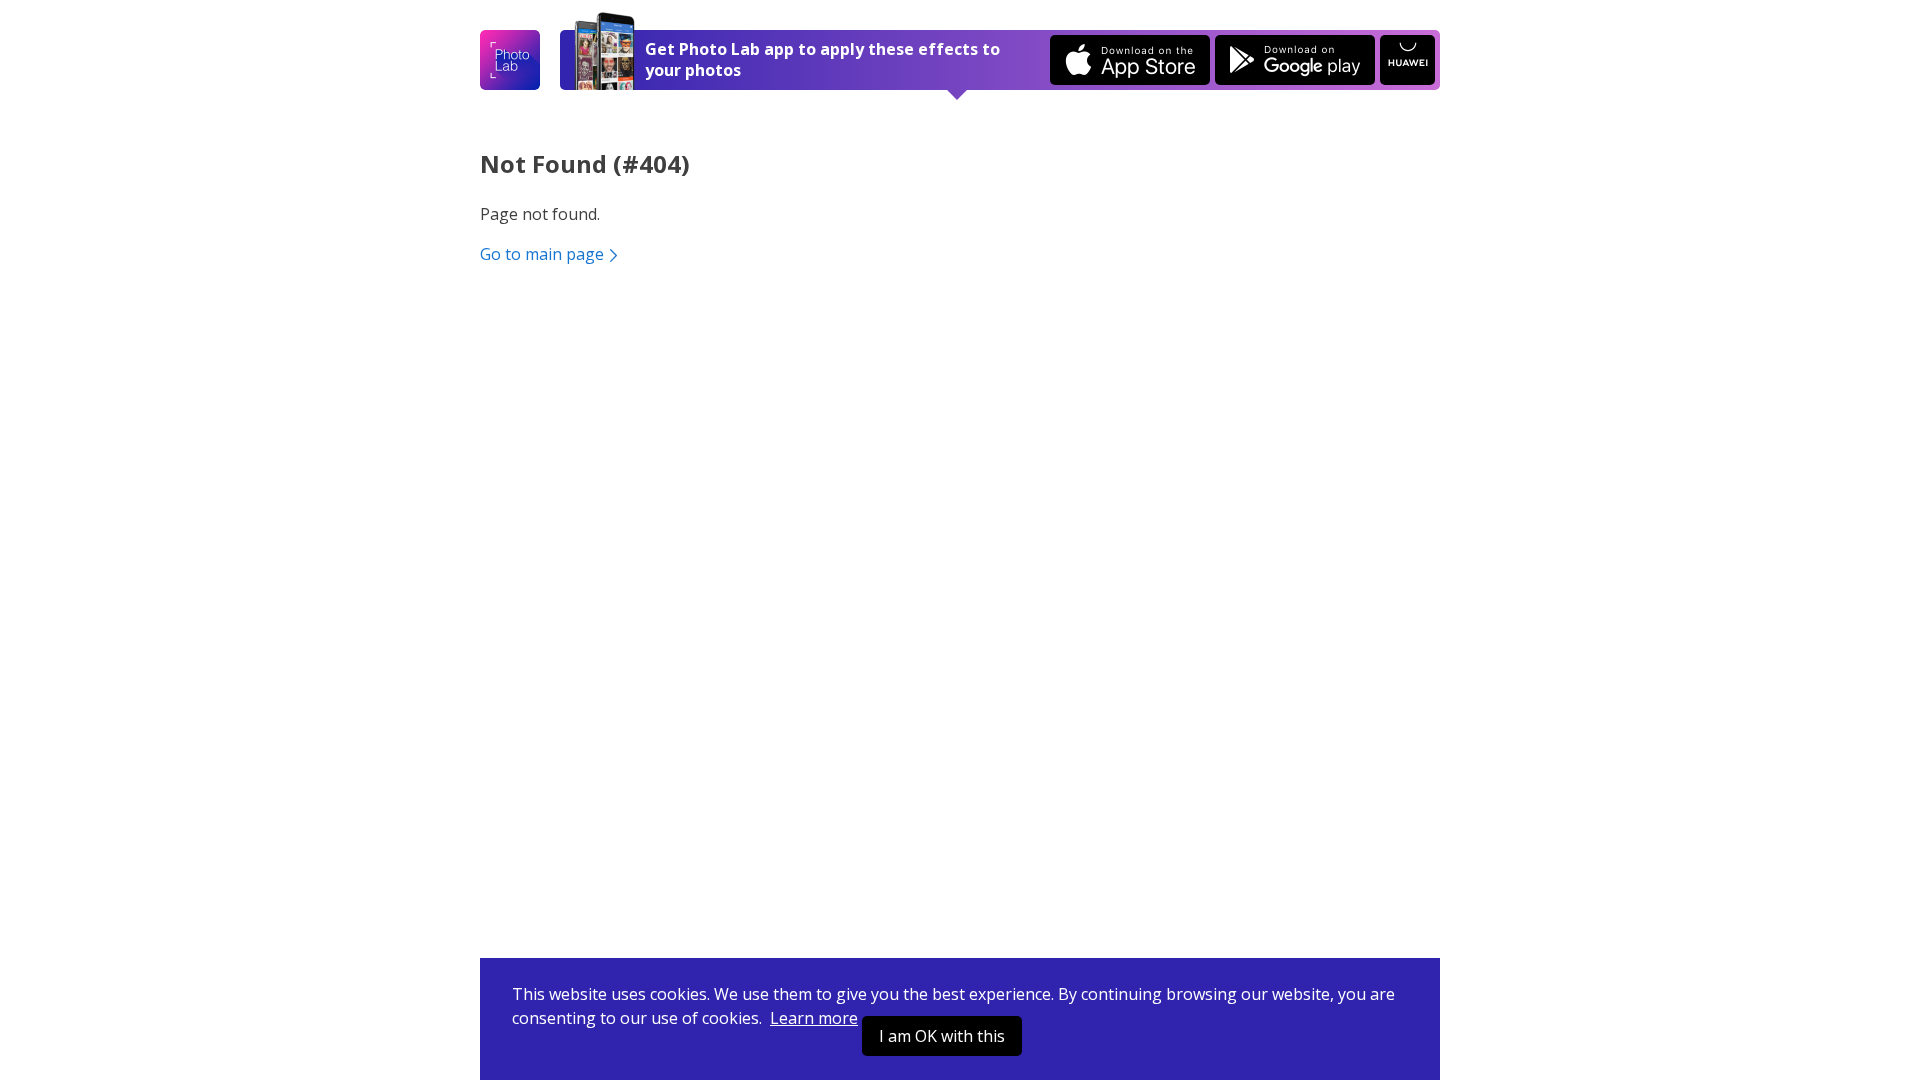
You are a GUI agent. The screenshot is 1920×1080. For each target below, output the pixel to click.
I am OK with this (942, 1036)
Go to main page (542, 254)
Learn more (814, 1018)
